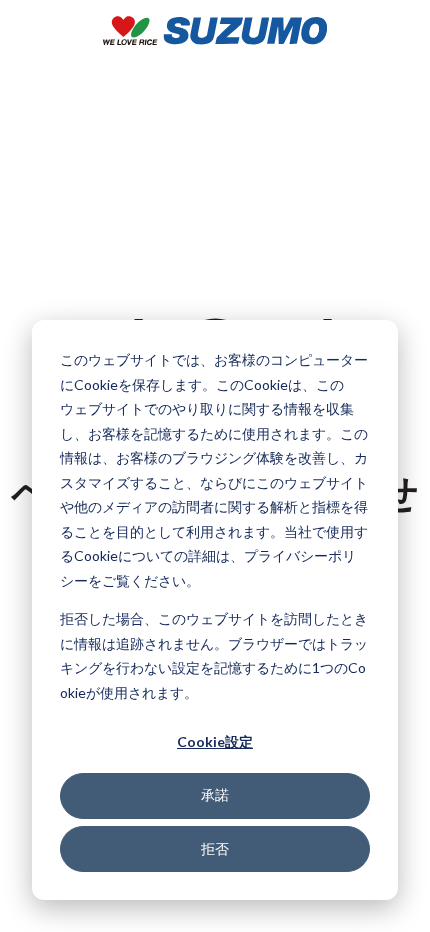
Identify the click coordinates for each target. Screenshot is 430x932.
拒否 (215, 848)
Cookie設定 (215, 741)
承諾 (215, 794)
